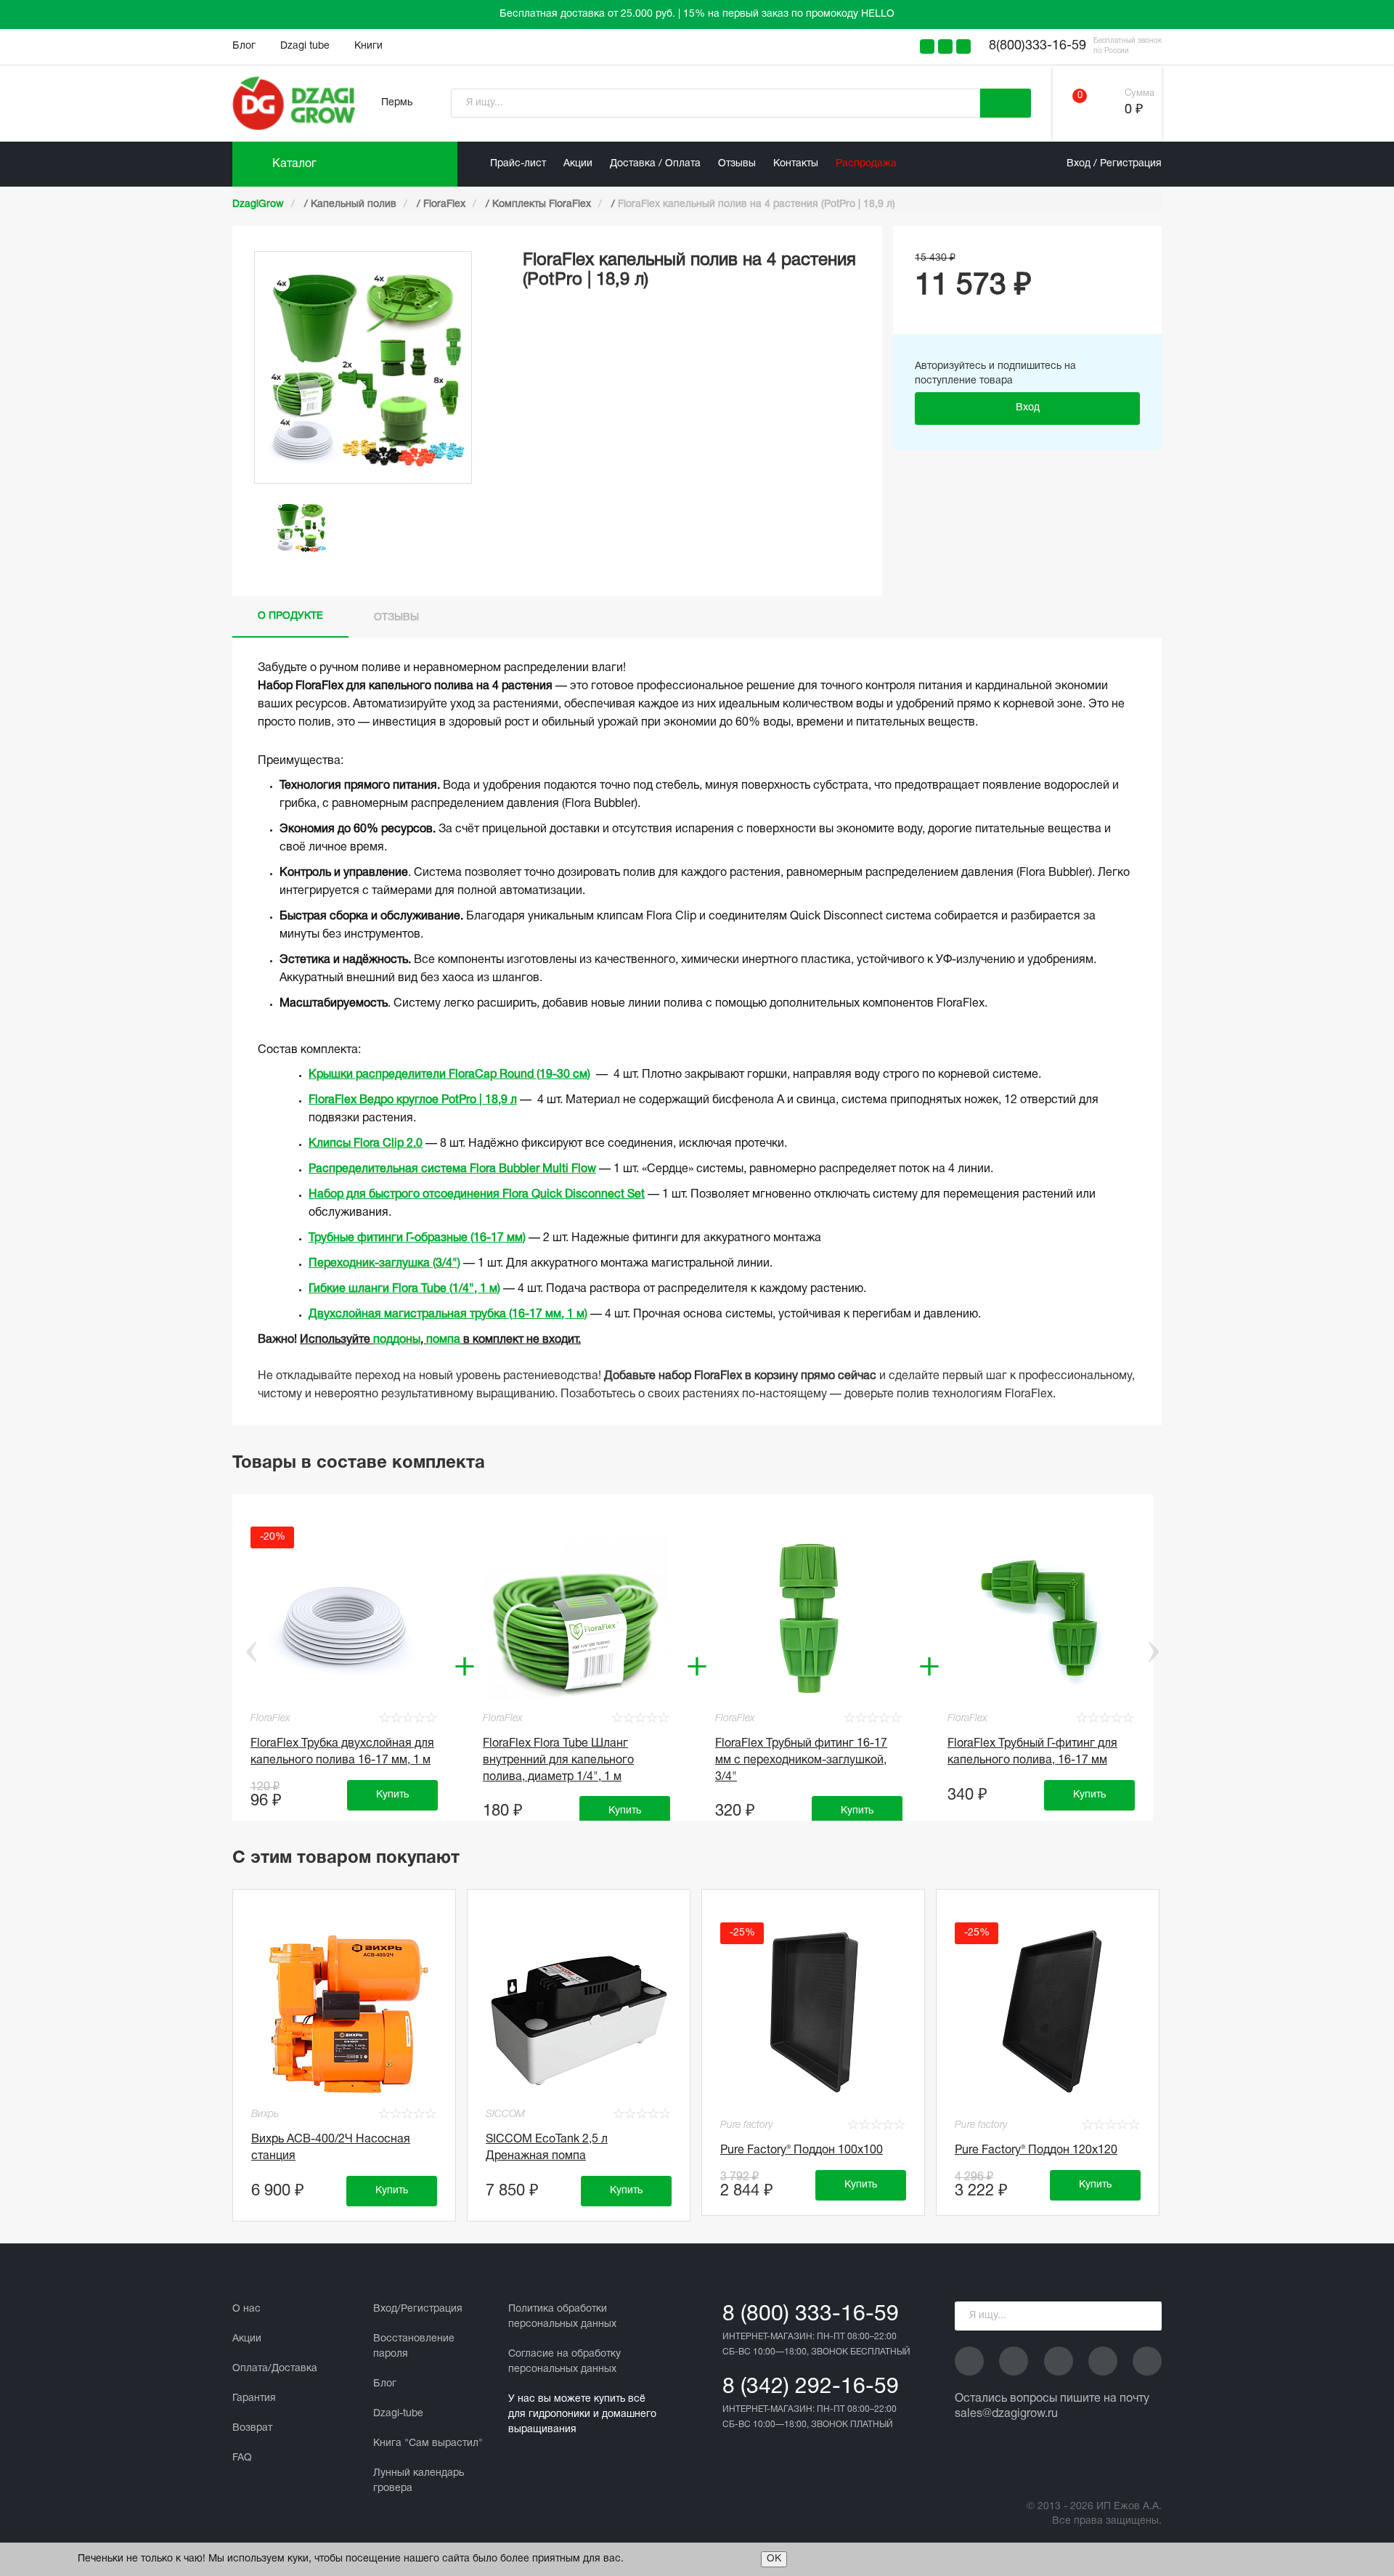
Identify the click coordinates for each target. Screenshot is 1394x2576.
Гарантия (254, 2398)
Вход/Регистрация (418, 2309)
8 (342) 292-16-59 (811, 2388)
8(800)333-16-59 (1038, 46)
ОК (774, 2559)
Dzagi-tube (398, 2414)
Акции (578, 164)
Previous (241, 1651)
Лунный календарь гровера (419, 2481)
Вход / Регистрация (1114, 164)
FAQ (242, 2458)
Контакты (796, 164)
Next (1153, 1651)
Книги (368, 46)
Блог (244, 46)
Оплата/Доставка (275, 2369)
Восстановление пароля (414, 2347)
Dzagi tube (305, 46)
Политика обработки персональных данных (562, 2317)
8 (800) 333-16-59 (811, 2315)
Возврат (252, 2428)
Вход (1028, 408)
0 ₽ (1134, 110)
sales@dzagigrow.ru (1006, 2414)
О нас (246, 2309)
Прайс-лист (518, 164)
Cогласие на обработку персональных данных (564, 2362)
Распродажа (866, 164)
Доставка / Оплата (655, 164)
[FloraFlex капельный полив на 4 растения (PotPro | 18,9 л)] (301, 527)
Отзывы (737, 164)
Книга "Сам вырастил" (428, 2443)
